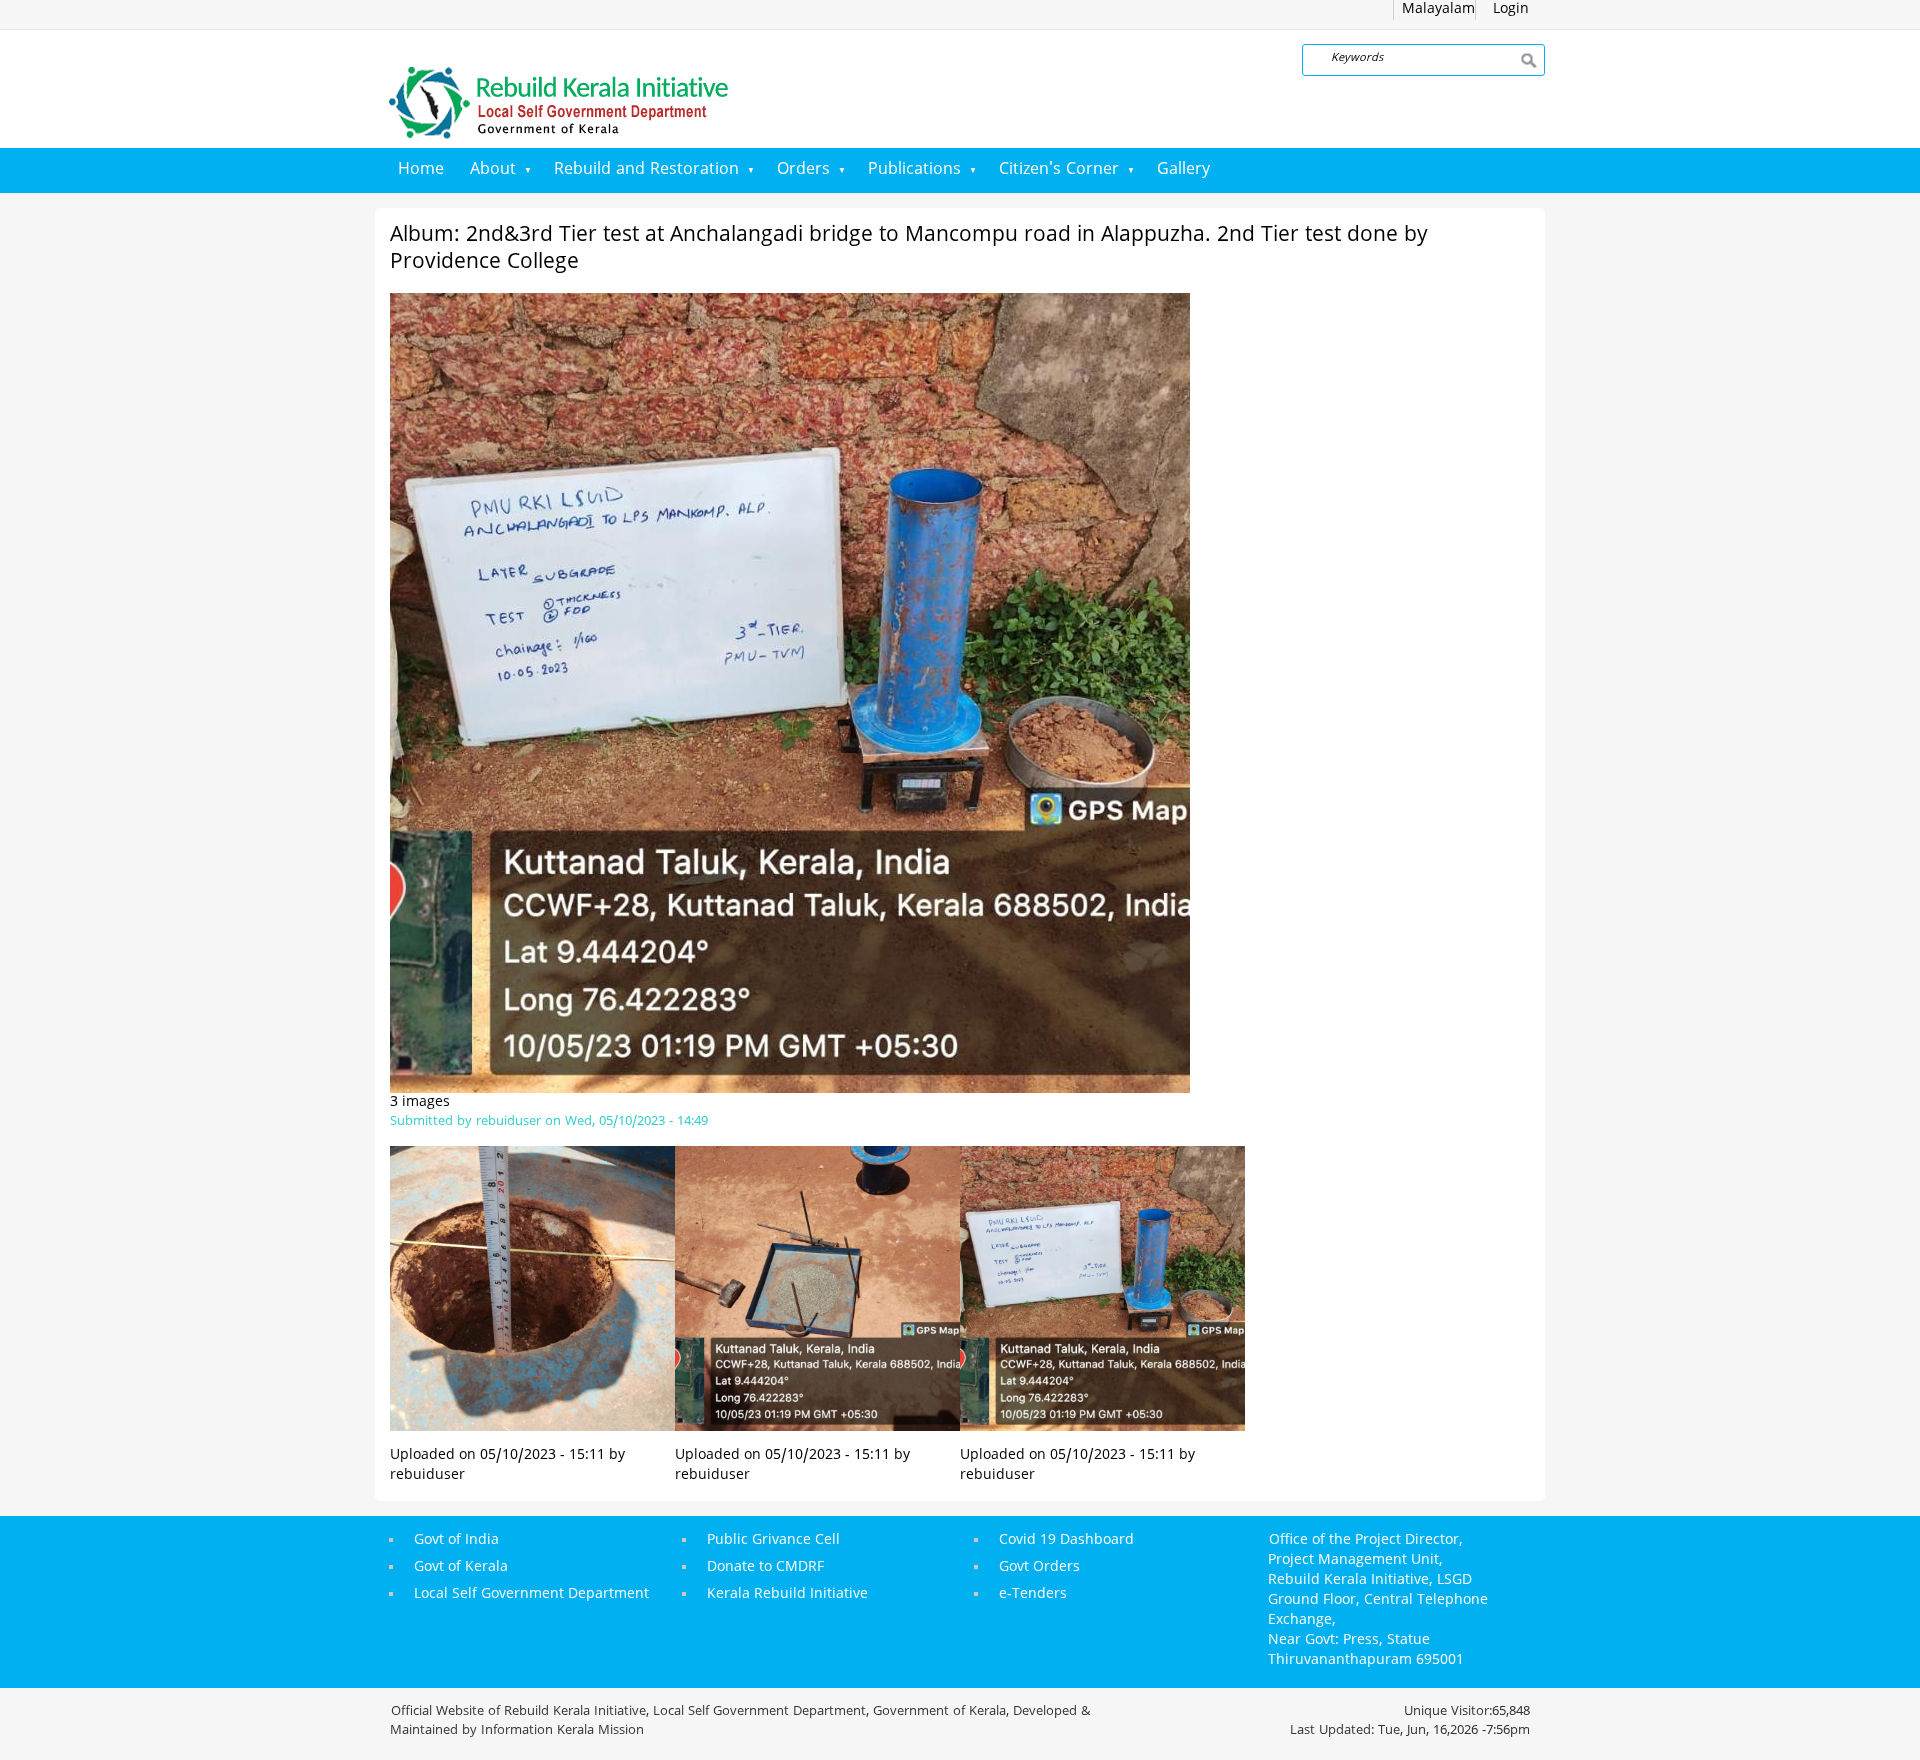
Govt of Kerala (461, 1567)
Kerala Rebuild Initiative (787, 1594)
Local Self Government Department (531, 1594)
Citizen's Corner (1059, 170)
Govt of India (456, 1540)
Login (1511, 9)
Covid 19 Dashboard (1066, 1540)
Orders (803, 170)
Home (421, 170)
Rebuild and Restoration (646, 170)
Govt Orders (1039, 1567)
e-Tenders (1033, 1594)
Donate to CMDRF (765, 1567)
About (493, 170)
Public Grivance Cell (773, 1540)
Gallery (1183, 170)
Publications (914, 170)
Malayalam (1438, 9)
